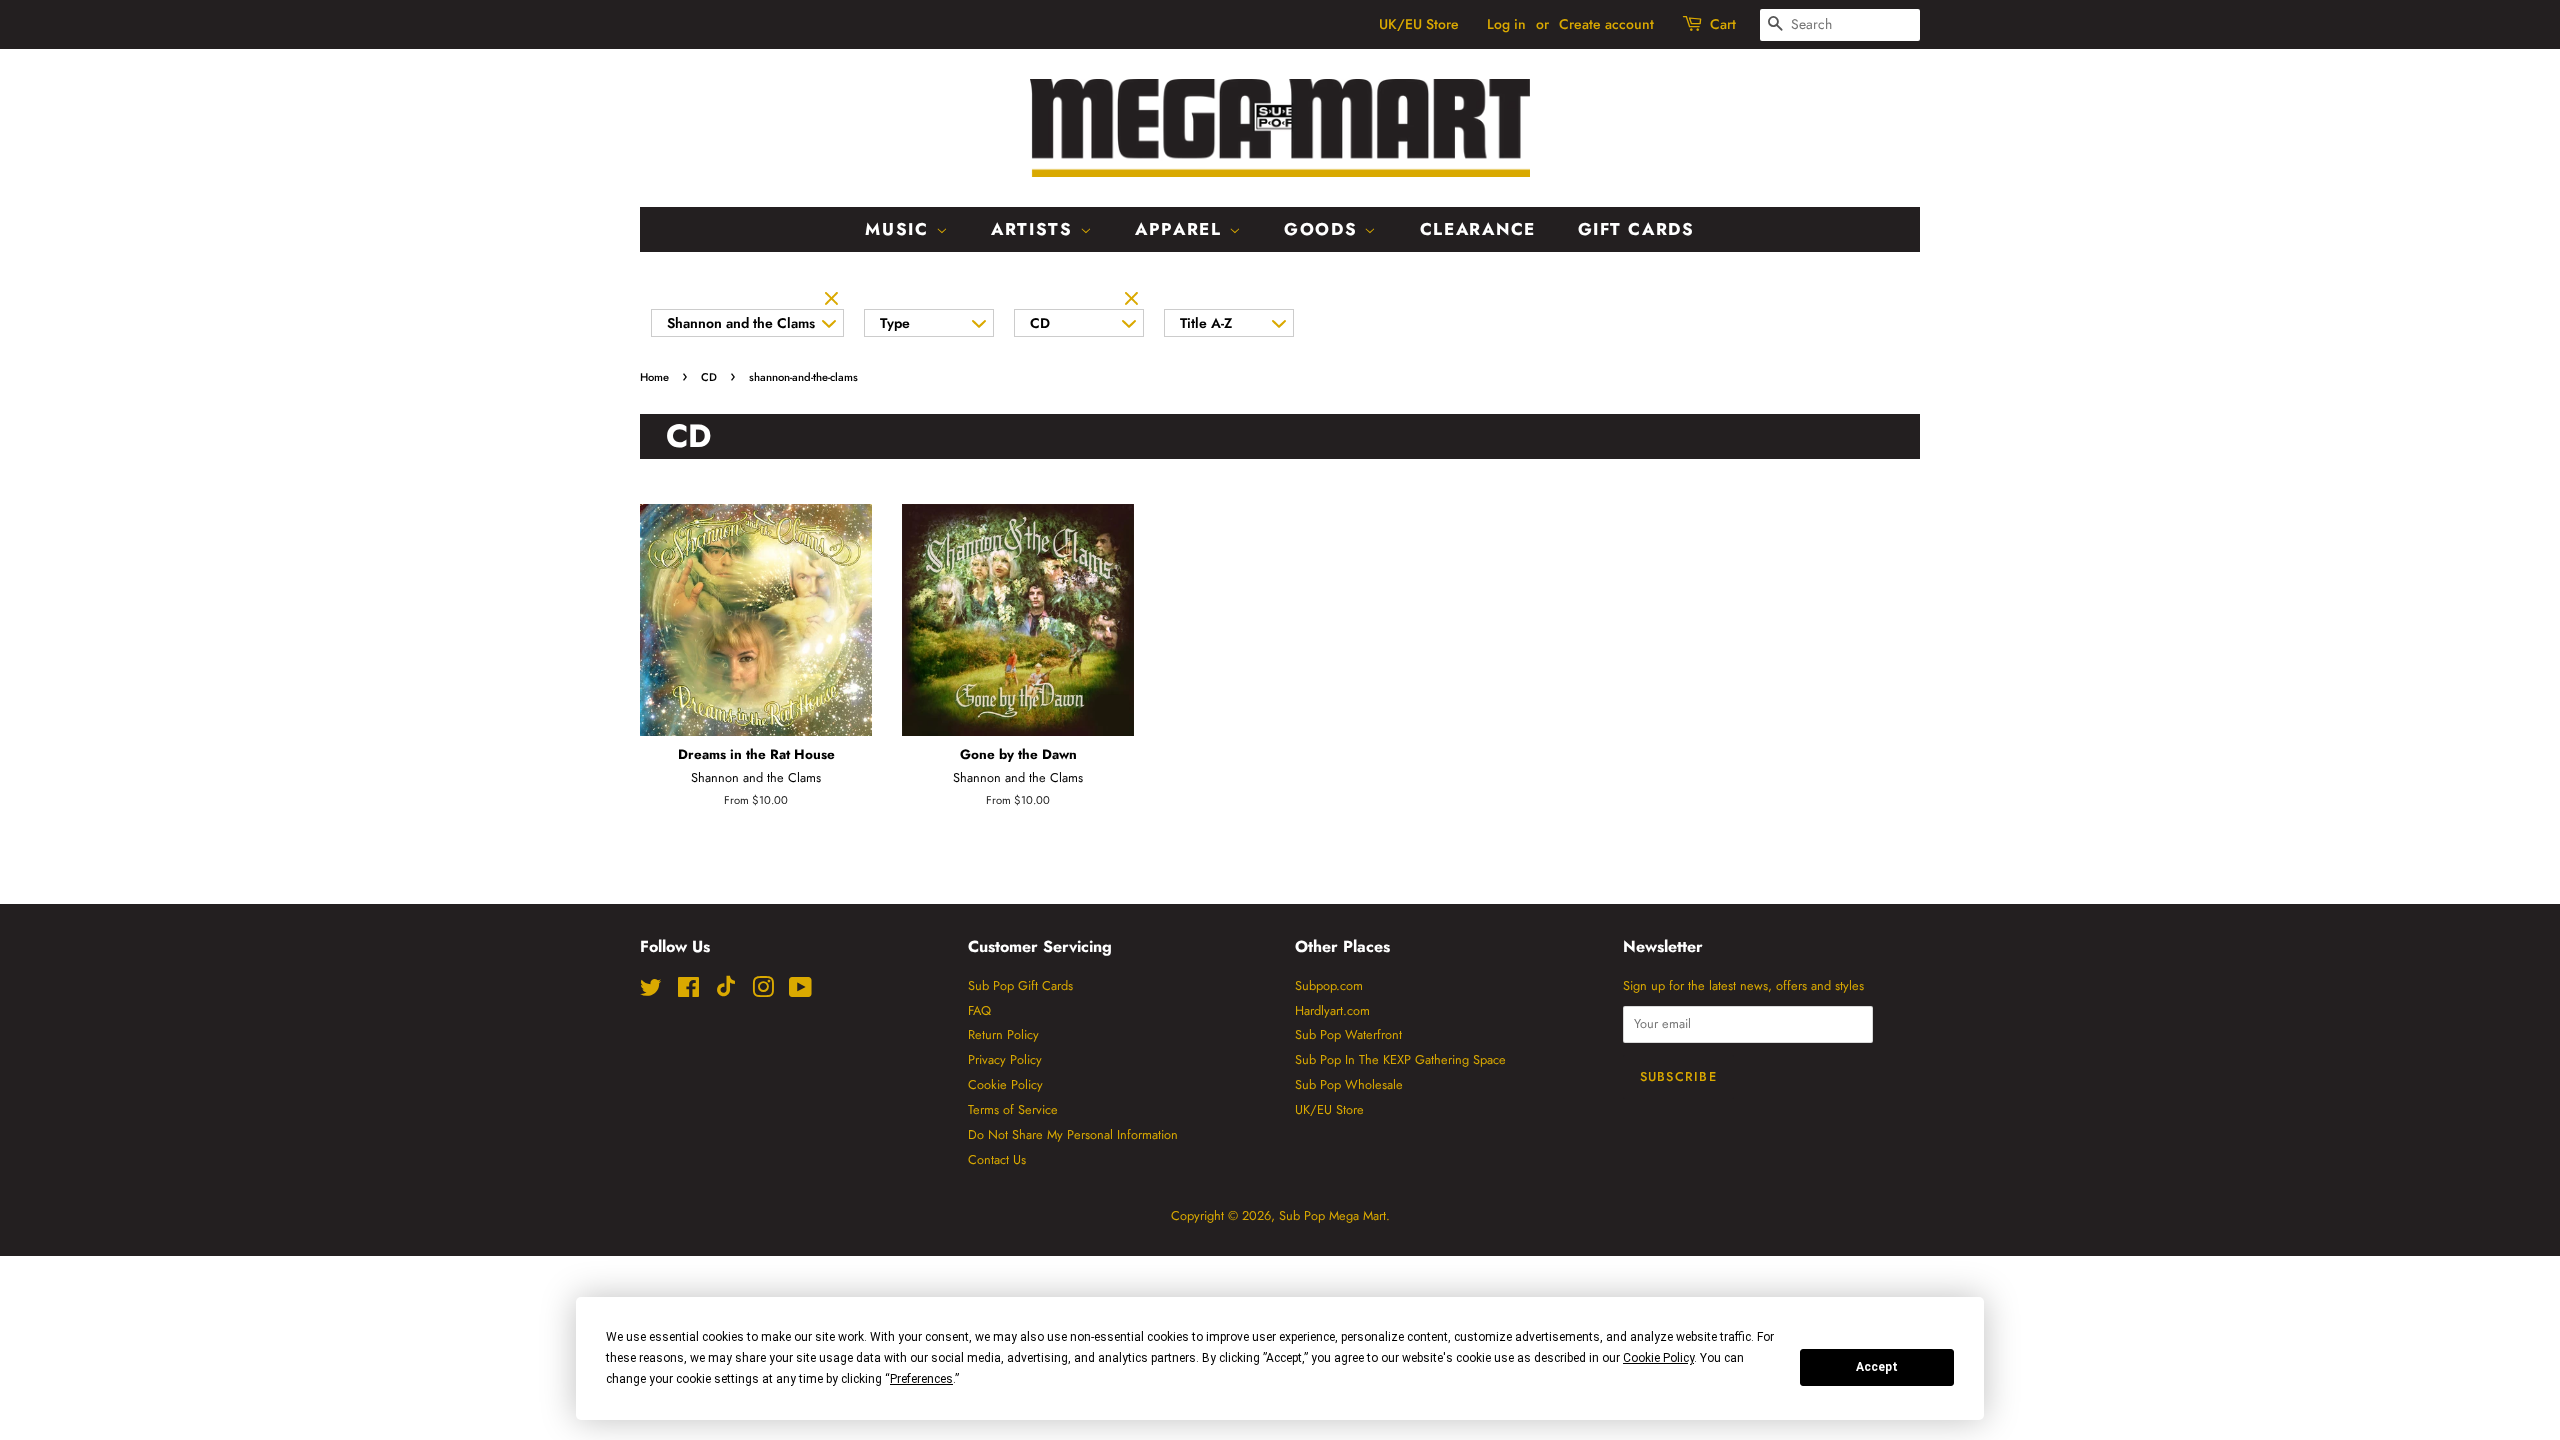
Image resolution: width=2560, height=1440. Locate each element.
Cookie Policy (1005, 1084)
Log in (1506, 24)
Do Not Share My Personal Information (1073, 1134)
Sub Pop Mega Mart (1332, 1215)
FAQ (979, 1010)
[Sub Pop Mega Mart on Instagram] (763, 991)
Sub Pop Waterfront (1348, 1034)
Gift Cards (1636, 229)
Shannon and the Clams (741, 323)
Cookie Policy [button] (1658, 1358)
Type (895, 323)
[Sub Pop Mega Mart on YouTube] (800, 991)
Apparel (1182, 229)
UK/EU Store (1419, 24)
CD (1040, 323)
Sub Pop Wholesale (1349, 1084)
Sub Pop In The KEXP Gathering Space (1400, 1059)
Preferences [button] (921, 1379)
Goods (1324, 229)
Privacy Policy (1005, 1059)
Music (900, 229)
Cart (1723, 24)
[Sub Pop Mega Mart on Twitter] (651, 991)
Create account (1606, 24)
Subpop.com (1329, 985)
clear (834, 300)
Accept (1877, 1367)
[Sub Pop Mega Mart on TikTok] (726, 992)
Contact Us (997, 1159)
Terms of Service (1013, 1109)
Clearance (1478, 229)
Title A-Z (1206, 323)
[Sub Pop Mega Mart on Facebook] (688, 991)
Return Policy (1003, 1034)
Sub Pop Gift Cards (1020, 985)
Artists (1035, 229)
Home (654, 377)
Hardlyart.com (1332, 1010)
